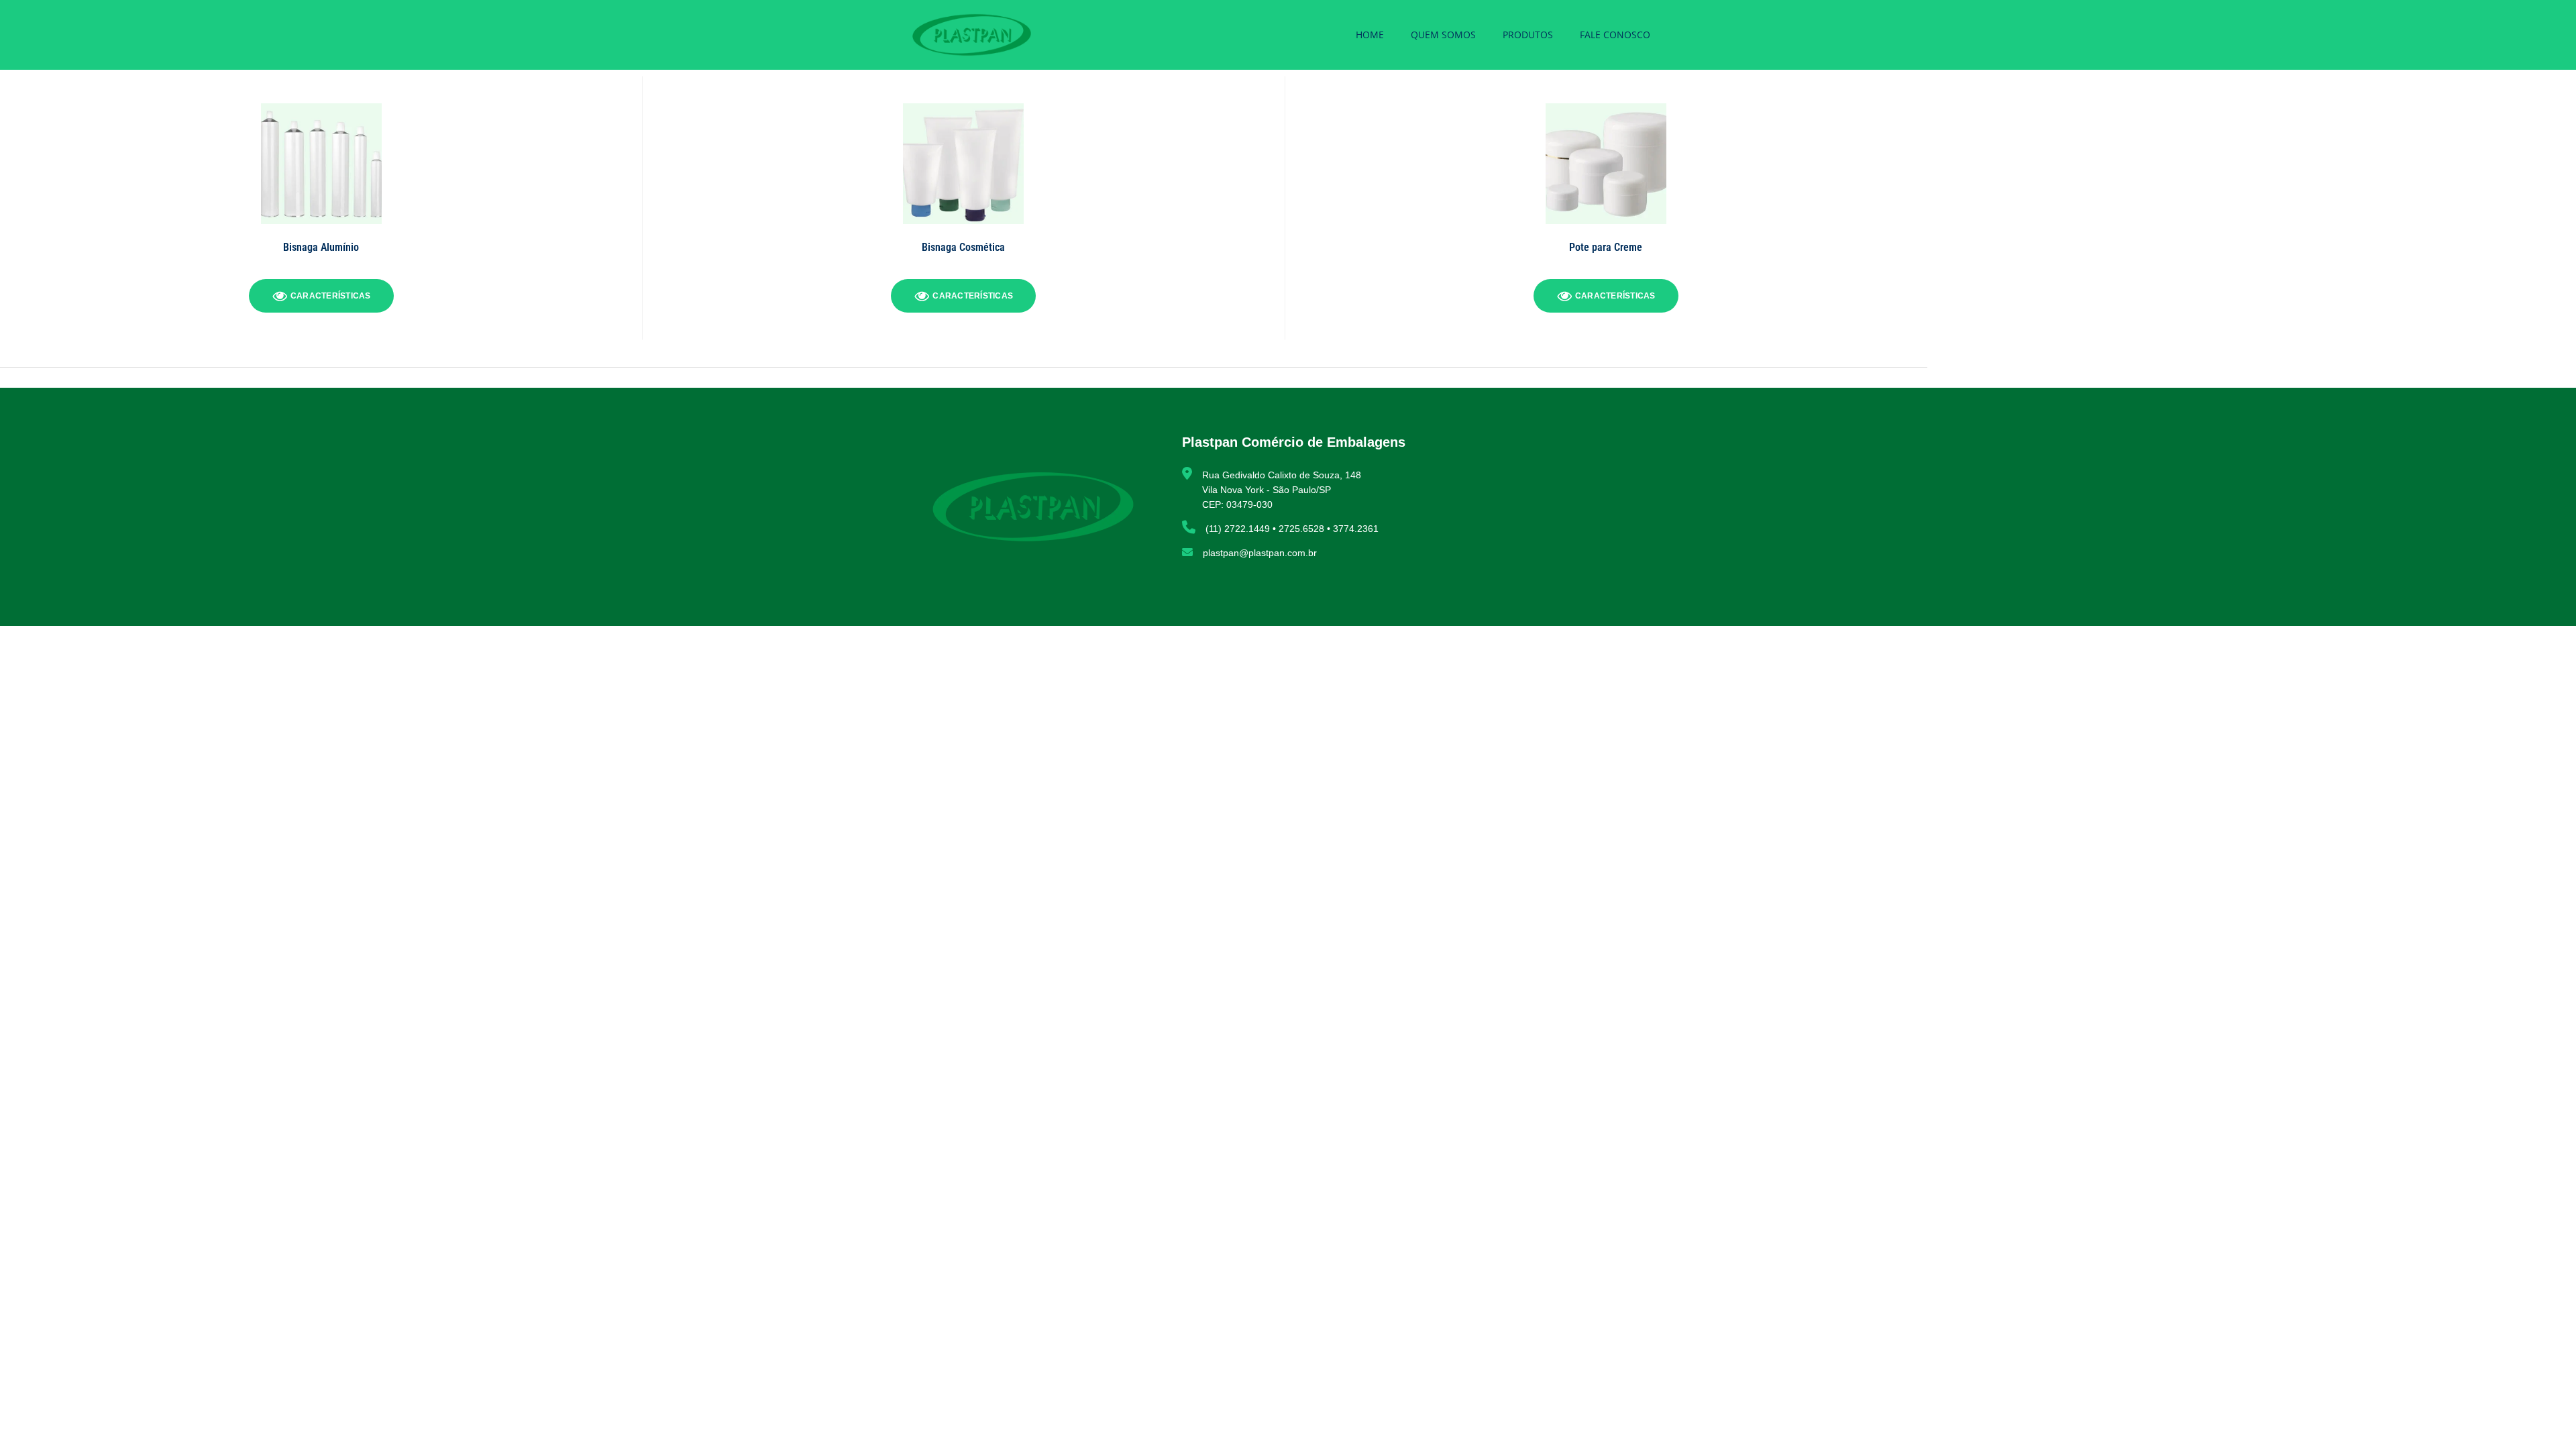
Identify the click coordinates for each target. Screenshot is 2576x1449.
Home (1370, 35)
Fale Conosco (1615, 35)
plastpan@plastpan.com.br (1260, 553)
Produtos (1528, 35)
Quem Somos (1443, 35)
